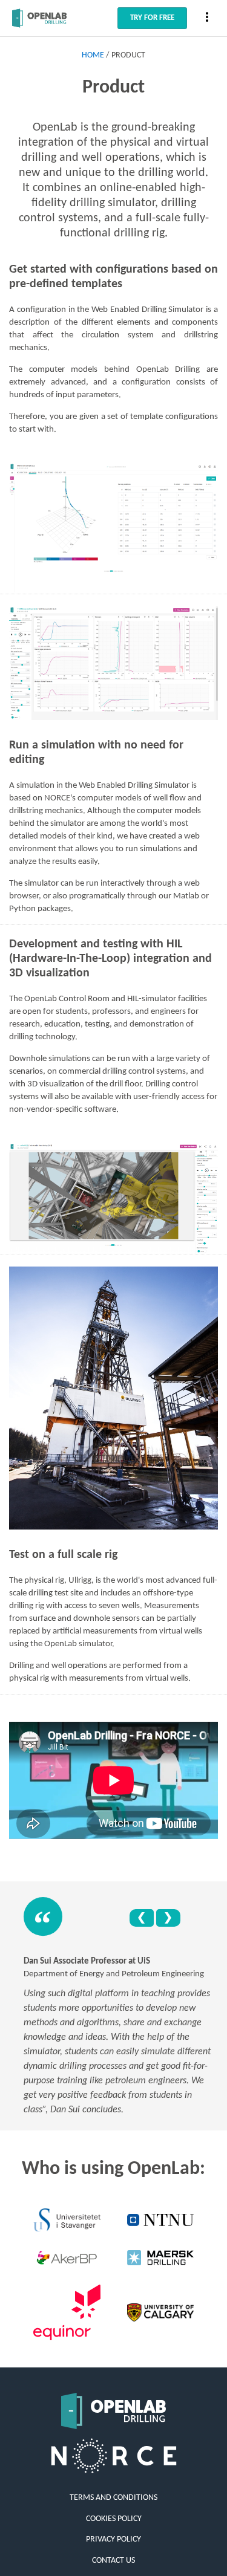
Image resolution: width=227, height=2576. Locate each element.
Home (93, 55)
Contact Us (113, 2561)
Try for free (152, 18)
